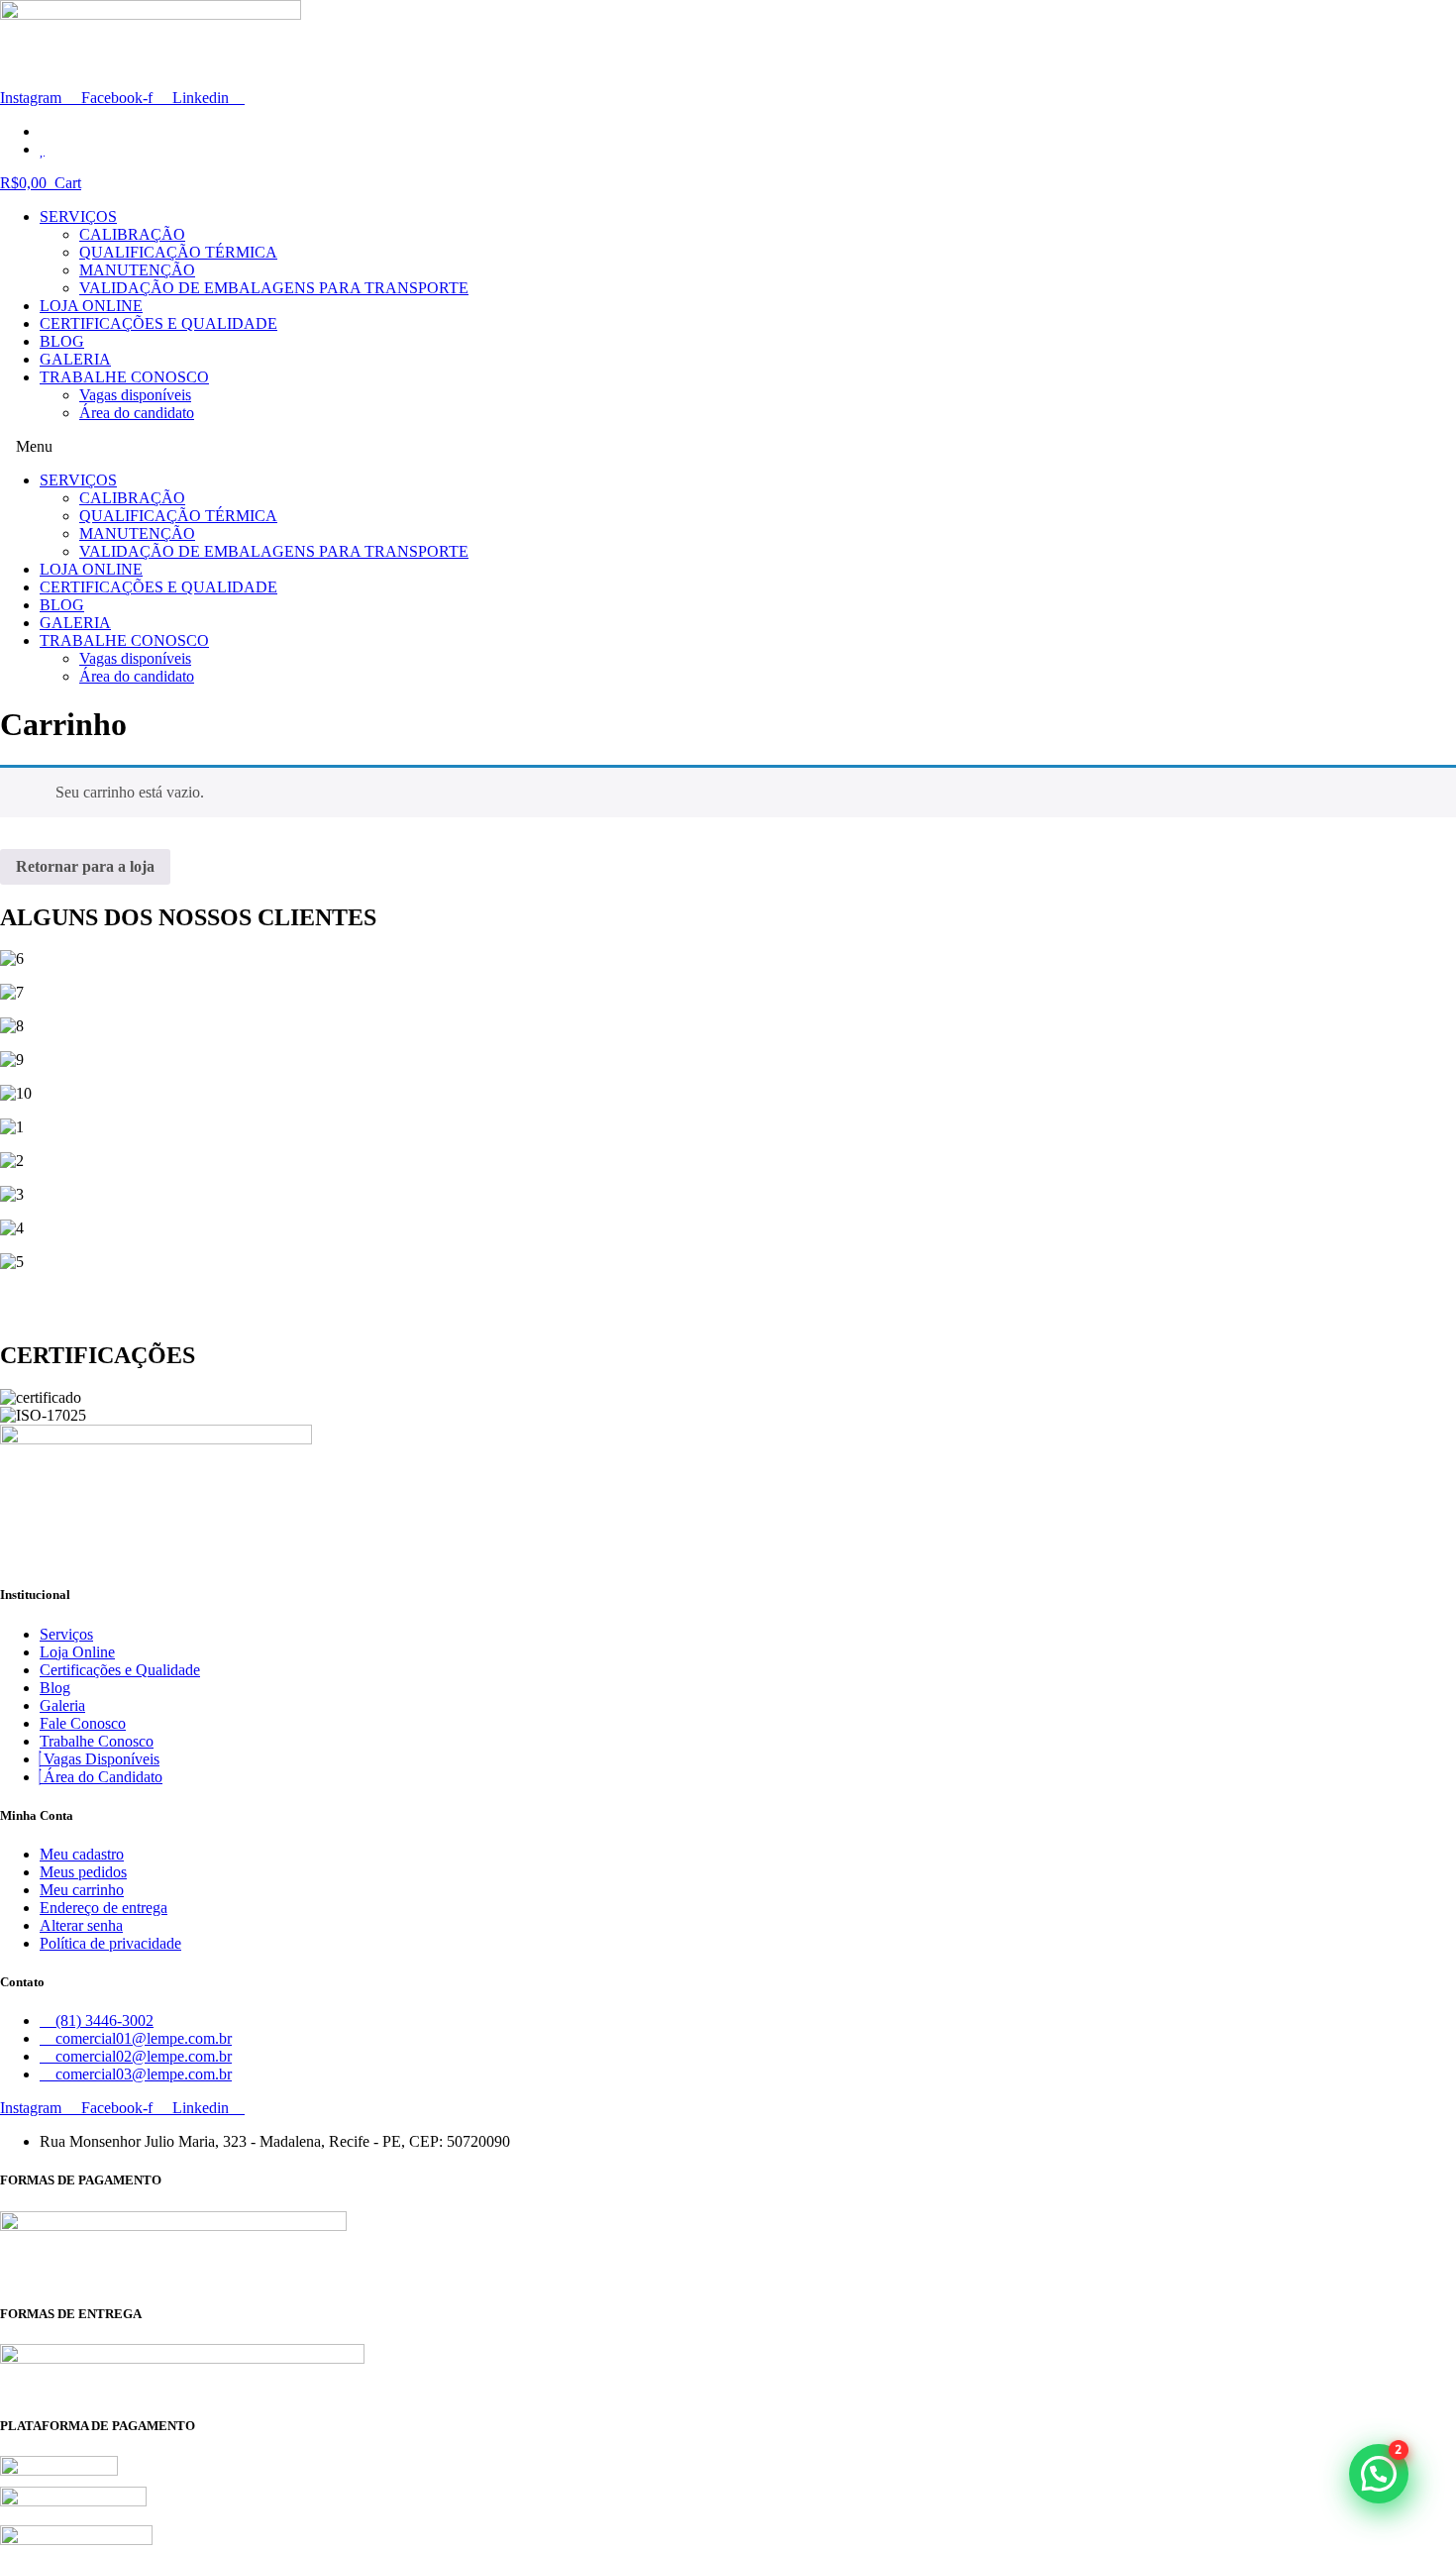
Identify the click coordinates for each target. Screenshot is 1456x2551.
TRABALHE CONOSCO (124, 377)
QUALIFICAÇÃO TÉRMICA (178, 252)
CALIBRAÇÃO (132, 234)
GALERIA (75, 359)
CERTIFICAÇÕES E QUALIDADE (158, 323)
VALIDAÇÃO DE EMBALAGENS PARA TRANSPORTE (274, 288)
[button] (728, 447)
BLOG (62, 341)
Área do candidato (137, 413)
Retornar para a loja (85, 866)
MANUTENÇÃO (137, 270)
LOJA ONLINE (91, 306)
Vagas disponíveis (135, 395)
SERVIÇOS (78, 216)
